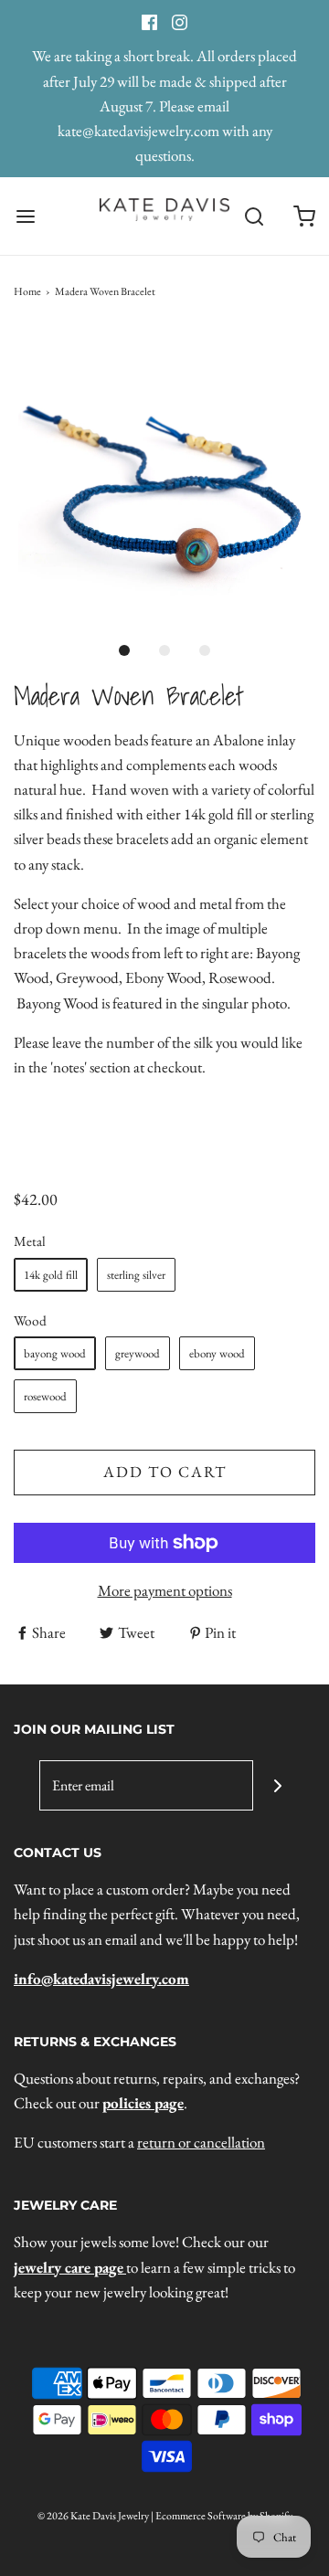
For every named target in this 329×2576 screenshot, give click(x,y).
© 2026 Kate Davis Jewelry (93, 2516)
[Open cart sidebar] (304, 216)
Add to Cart (165, 1472)
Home (27, 291)
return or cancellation (201, 2142)
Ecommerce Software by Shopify (224, 2516)
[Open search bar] (254, 216)
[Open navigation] (25, 216)
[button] (164, 480)
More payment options (165, 1590)
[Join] (278, 1785)
